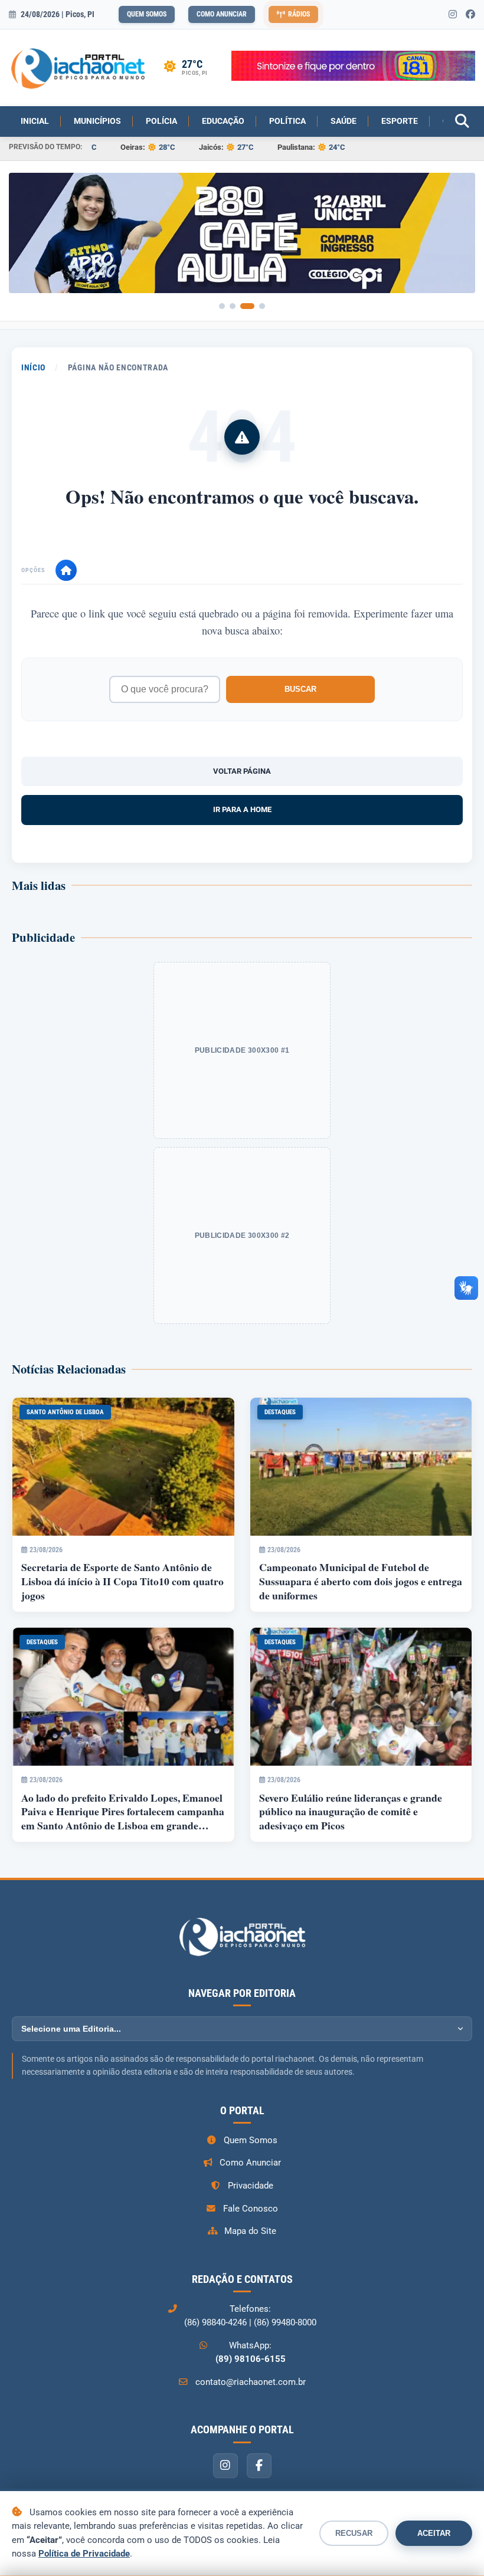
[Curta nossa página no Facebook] (470, 15)
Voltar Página (242, 771)
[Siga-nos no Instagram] (453, 15)
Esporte (400, 121)
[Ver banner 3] (247, 306)
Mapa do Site (250, 2231)
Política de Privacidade (84, 2554)
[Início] (66, 570)
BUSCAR (300, 689)
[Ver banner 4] (262, 306)
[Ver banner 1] (222, 306)
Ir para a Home (242, 809)
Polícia (161, 121)
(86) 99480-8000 (285, 2322)
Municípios (97, 121)
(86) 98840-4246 (215, 2322)
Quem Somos (147, 14)
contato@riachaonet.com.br (251, 2382)
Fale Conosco (251, 2209)
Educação (223, 121)
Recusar (354, 2533)
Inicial (35, 121)
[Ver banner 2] (233, 306)
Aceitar (434, 2533)
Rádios (299, 14)
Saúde (344, 121)
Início (33, 367)
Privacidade (251, 2186)
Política (287, 121)
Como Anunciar (222, 14)
